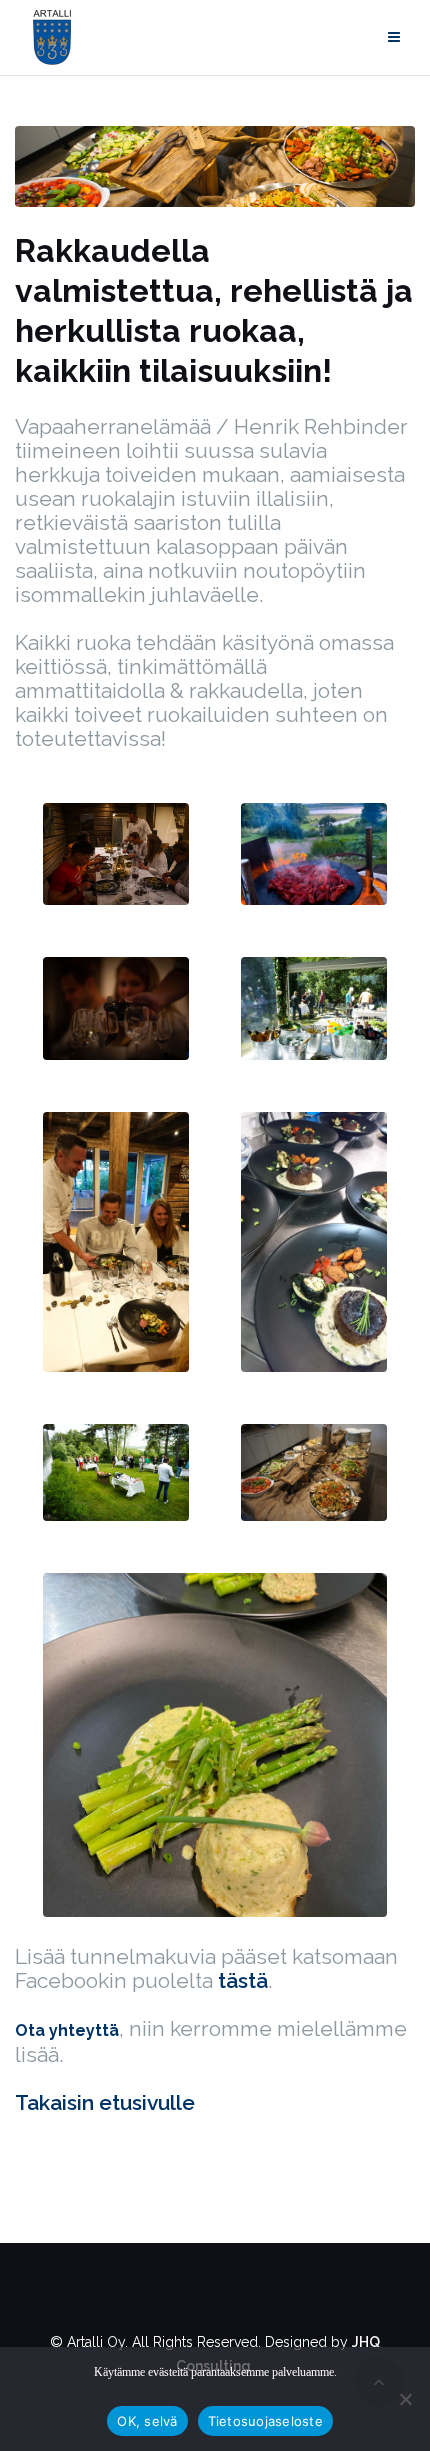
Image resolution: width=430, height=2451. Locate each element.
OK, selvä (147, 2421)
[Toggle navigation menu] (394, 37)
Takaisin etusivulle (105, 2102)
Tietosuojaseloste (265, 2421)
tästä (243, 1980)
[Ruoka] (215, 165)
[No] (405, 2399)
